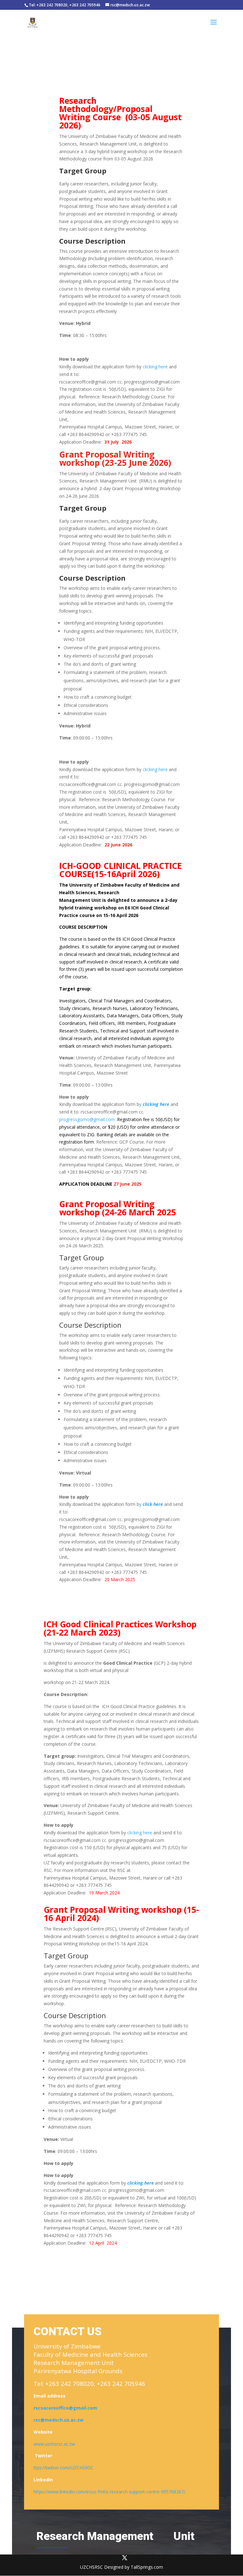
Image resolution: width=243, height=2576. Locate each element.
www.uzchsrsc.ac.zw (54, 2444)
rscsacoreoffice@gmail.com (65, 2408)
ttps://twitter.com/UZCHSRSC (63, 2468)
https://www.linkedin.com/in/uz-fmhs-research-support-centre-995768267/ (109, 2492)
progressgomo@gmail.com (87, 1119)
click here (152, 1504)
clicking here (155, 367)
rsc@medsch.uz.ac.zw (59, 2420)
